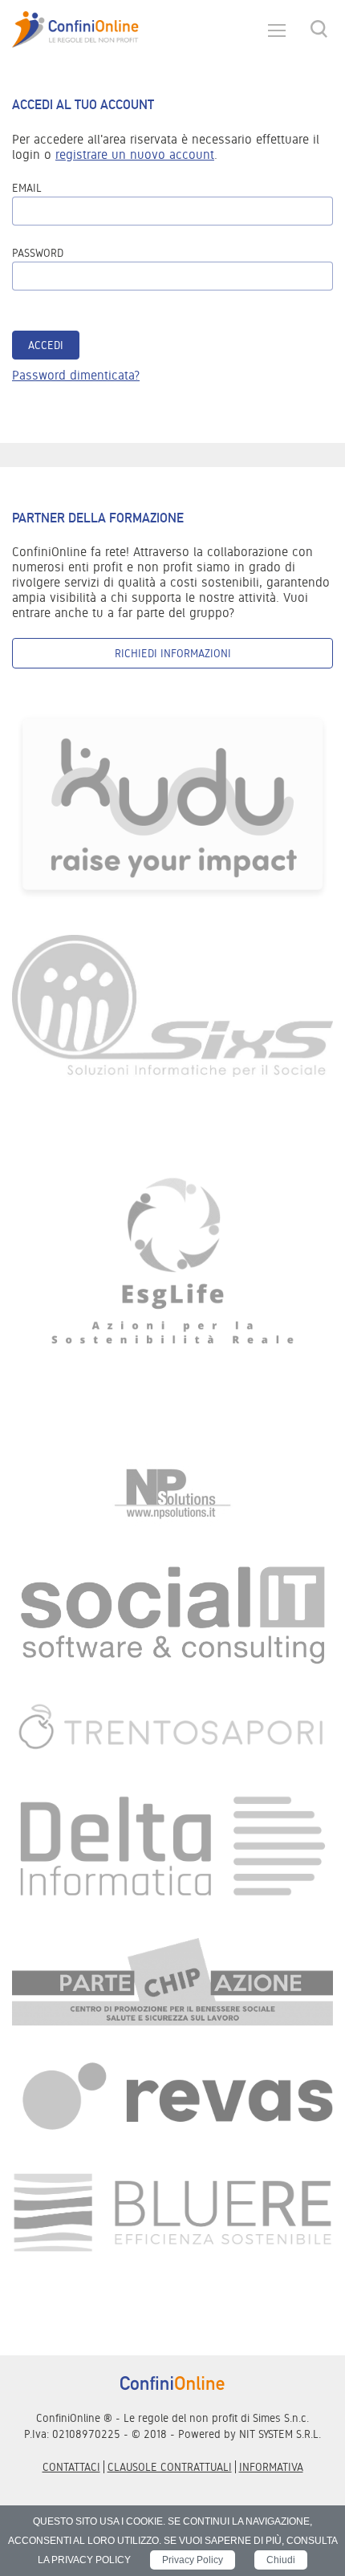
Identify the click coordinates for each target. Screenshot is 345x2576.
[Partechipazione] (172, 1981)
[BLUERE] (172, 2211)
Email (27, 188)
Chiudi (281, 2560)
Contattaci (71, 2467)
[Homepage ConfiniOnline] (75, 30)
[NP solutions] (172, 1494)
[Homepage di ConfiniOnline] (172, 2383)
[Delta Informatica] (172, 1845)
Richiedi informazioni (173, 653)
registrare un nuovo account (135, 154)
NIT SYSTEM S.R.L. (280, 2434)
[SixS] (172, 1005)
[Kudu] (172, 804)
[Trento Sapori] (172, 1727)
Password (38, 253)
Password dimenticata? (76, 375)
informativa (271, 2467)
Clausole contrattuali (170, 2467)
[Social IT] (172, 1613)
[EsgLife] (172, 1269)
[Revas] (172, 2098)
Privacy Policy (193, 2560)
